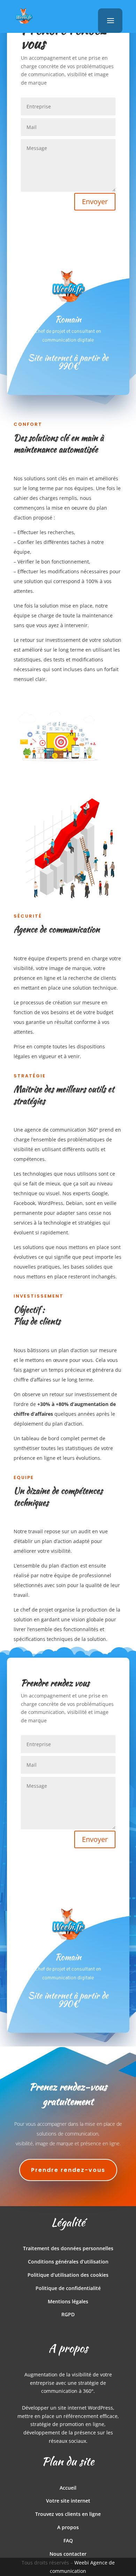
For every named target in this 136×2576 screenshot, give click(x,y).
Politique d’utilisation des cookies (68, 2275)
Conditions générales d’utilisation (68, 2262)
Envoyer (95, 202)
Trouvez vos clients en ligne (68, 2514)
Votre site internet (68, 2501)
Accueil (68, 2488)
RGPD (68, 2314)
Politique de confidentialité (68, 2288)
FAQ (68, 2541)
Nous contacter (68, 2554)
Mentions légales (68, 2301)
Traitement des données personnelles (68, 2248)
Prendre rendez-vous (68, 2170)
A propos (68, 2527)
